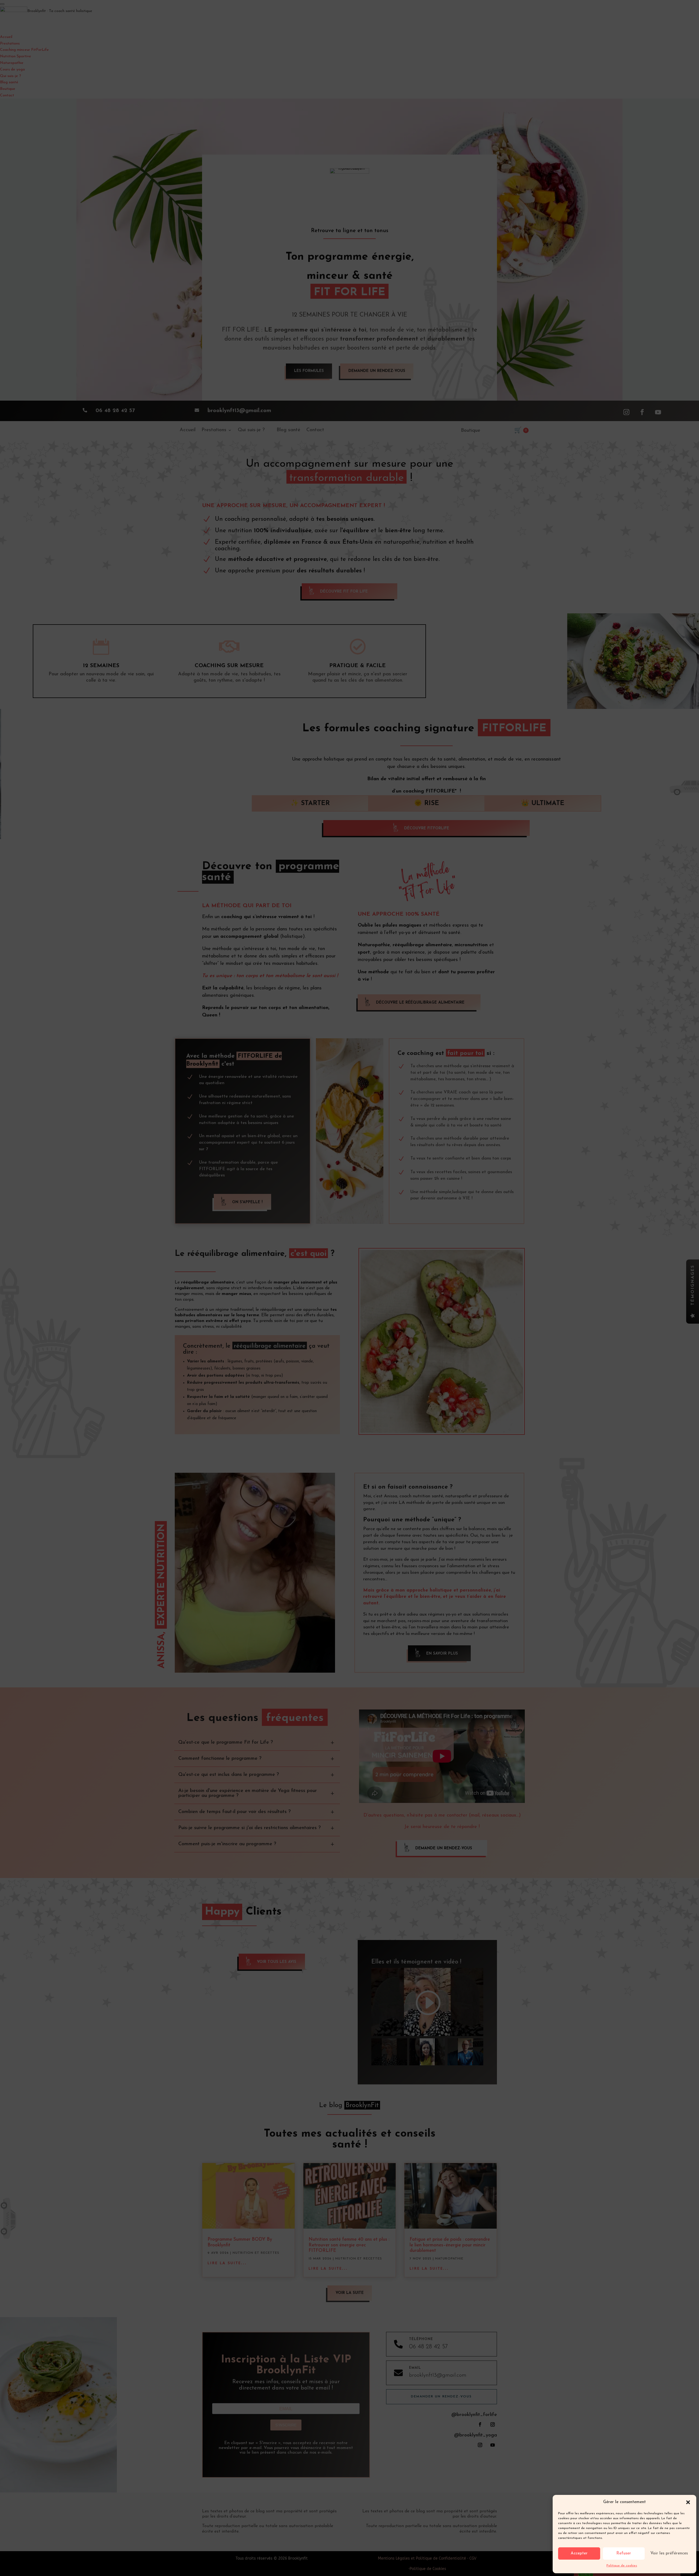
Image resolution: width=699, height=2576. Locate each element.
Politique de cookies (622, 2566)
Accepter (579, 2553)
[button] (688, 2502)
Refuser (624, 2553)
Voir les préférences (669, 2553)
